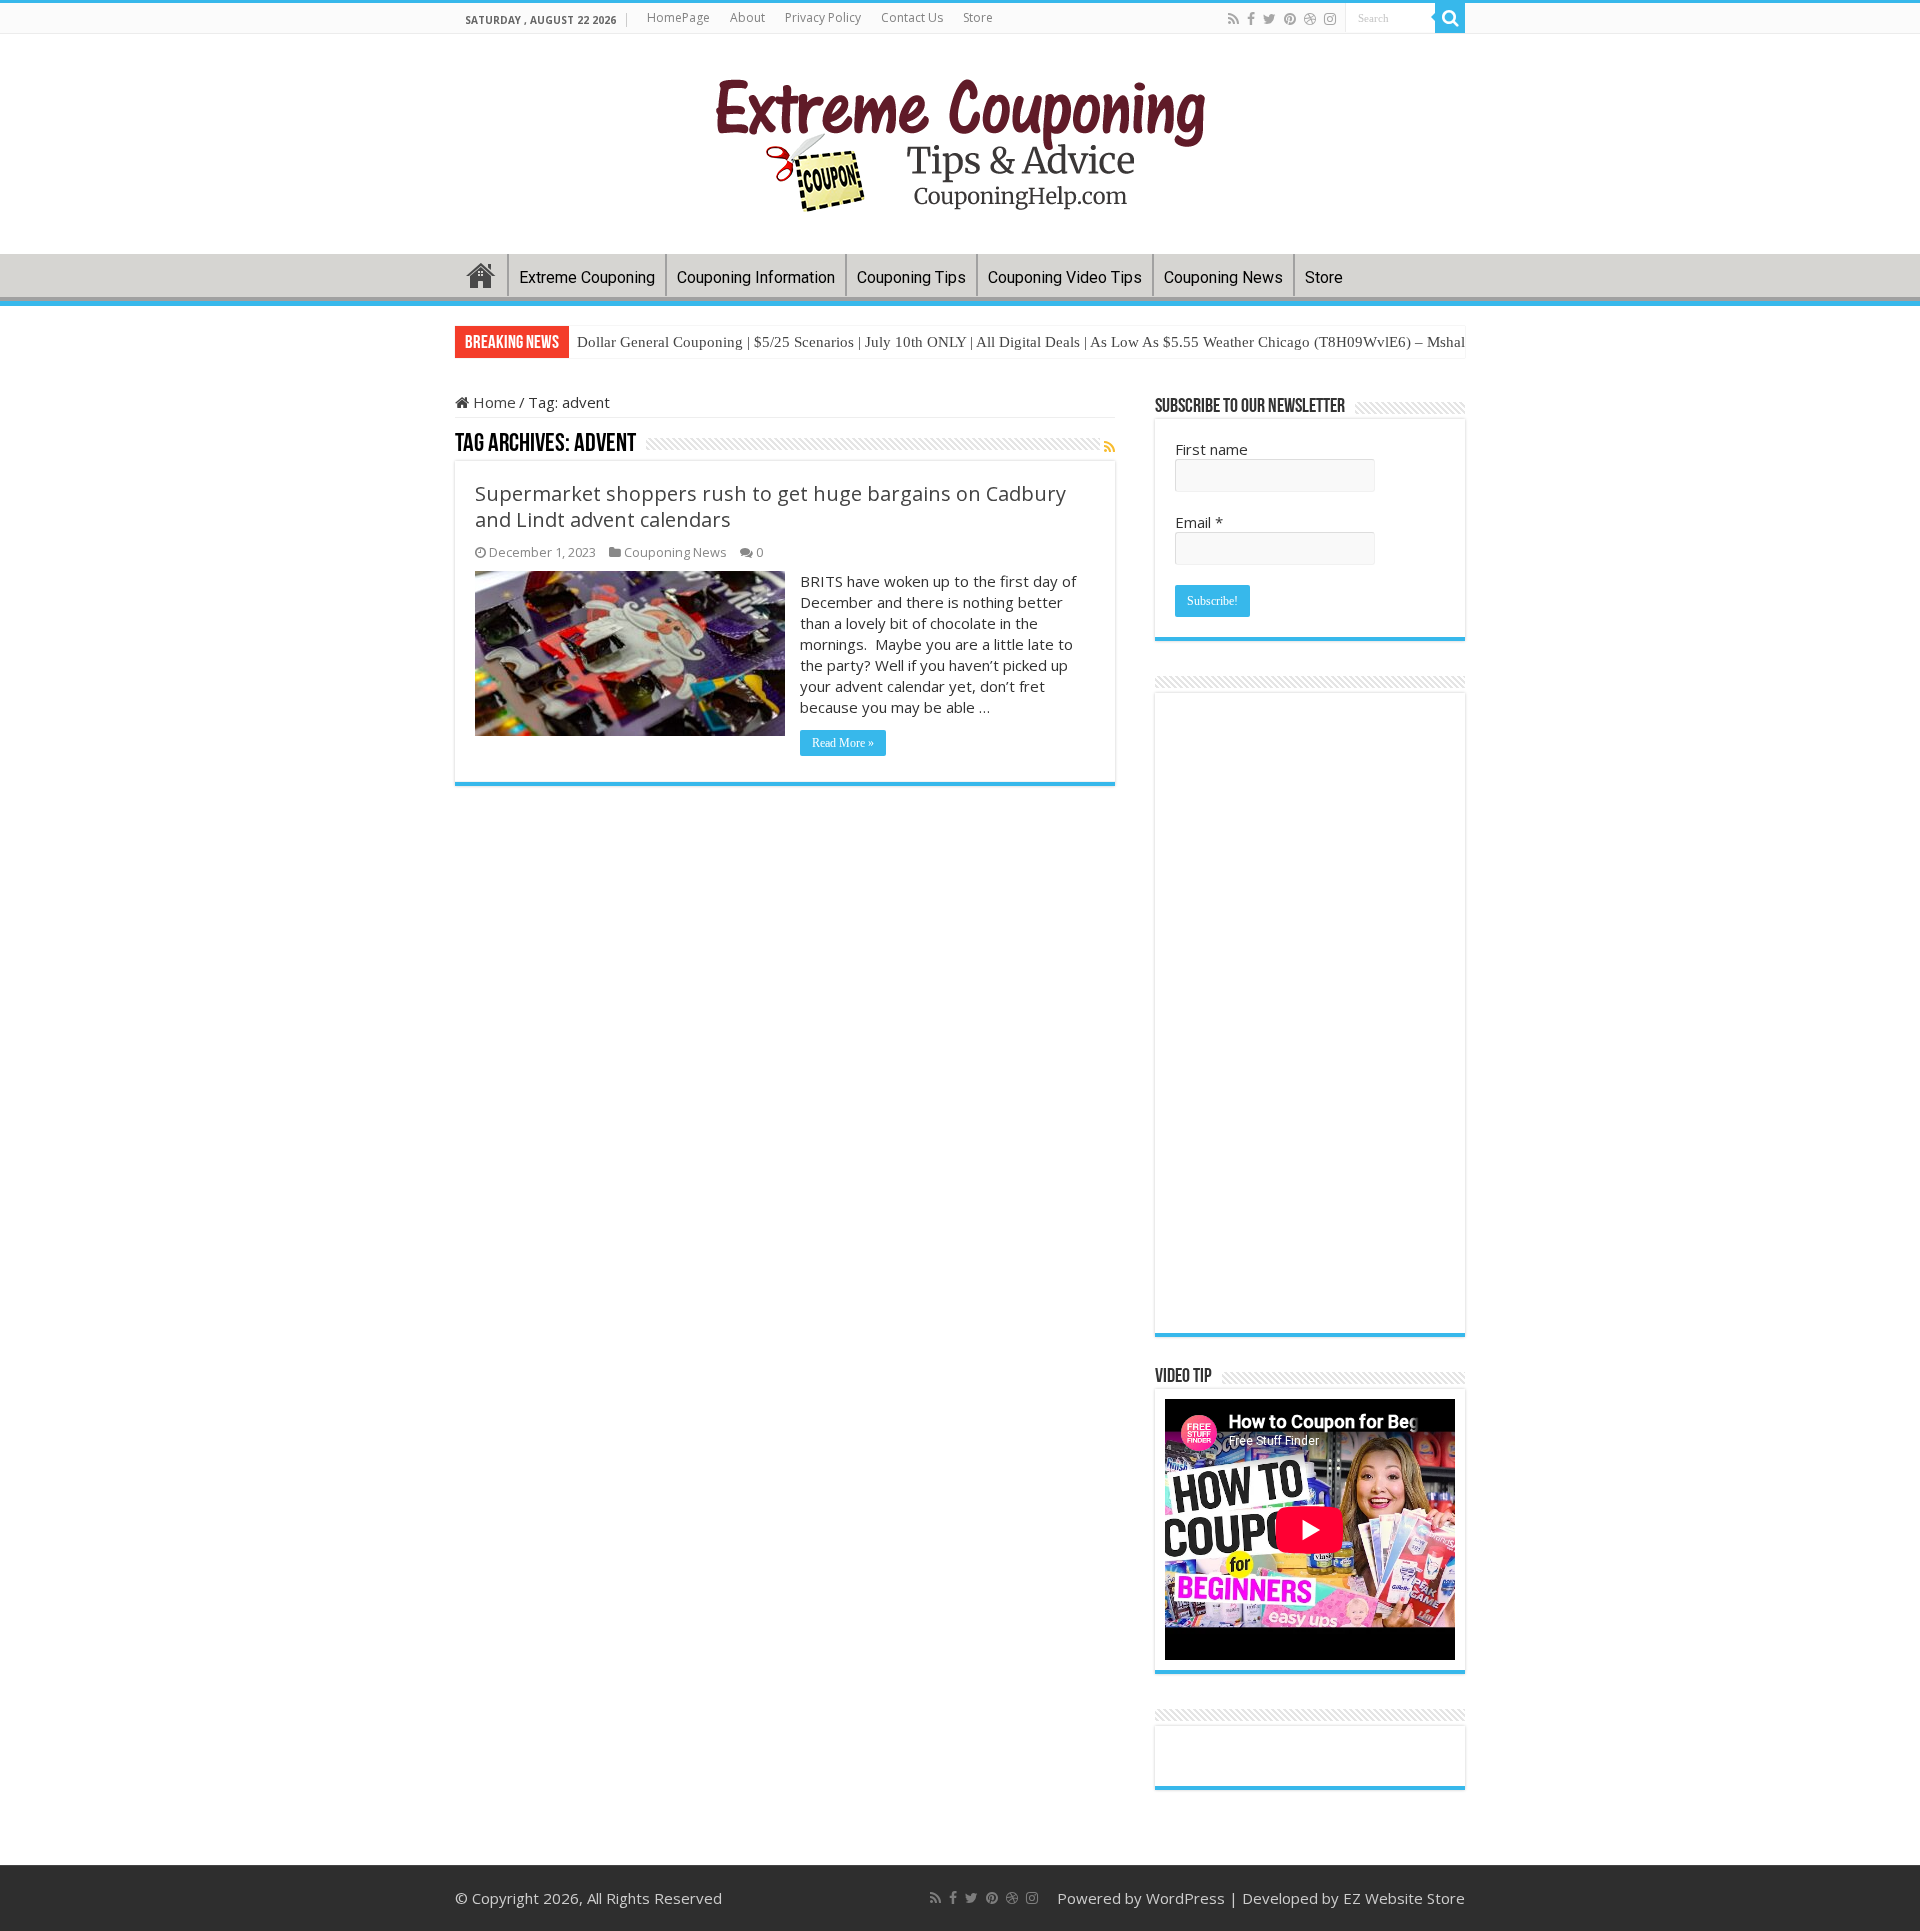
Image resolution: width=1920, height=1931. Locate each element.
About (747, 17)
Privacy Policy (823, 17)
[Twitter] (1269, 19)
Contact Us (912, 17)
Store (978, 17)
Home (481, 275)
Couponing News (1223, 277)
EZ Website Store (1404, 1898)
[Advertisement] (1310, 1013)
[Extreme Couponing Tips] (960, 140)
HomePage (678, 17)
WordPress (1185, 1898)
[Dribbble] (1310, 19)
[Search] (1450, 18)
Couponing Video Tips (1065, 277)
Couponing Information (756, 277)
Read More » (843, 743)
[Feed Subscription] (1109, 446)
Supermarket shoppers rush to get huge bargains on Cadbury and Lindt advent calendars (770, 506)
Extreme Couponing (587, 277)
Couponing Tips (911, 277)
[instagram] (1330, 19)
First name (1211, 449)
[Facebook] (1251, 19)
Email (1199, 522)
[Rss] (1233, 19)
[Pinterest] (1290, 19)
